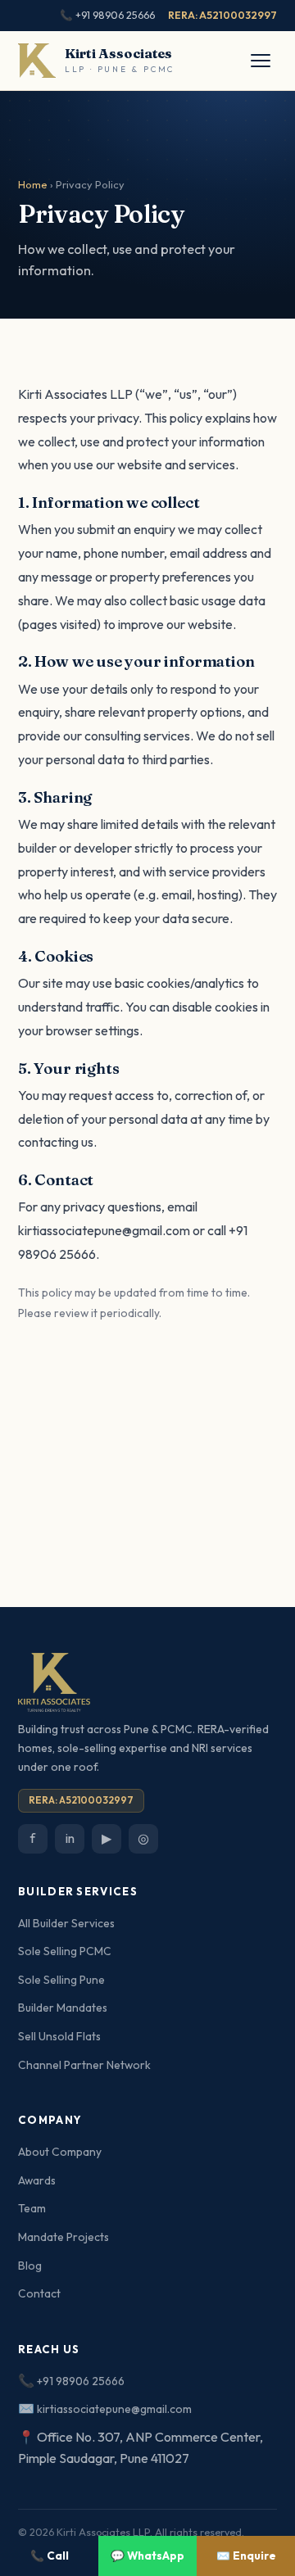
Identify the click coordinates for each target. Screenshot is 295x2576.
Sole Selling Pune (61, 1980)
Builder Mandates (63, 2008)
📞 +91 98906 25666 (107, 15)
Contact (39, 2293)
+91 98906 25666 (81, 2381)
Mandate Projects (64, 2237)
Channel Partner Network (84, 2065)
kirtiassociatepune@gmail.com (104, 1230)
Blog (30, 2266)
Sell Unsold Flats (59, 2036)
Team (32, 2208)
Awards (37, 2180)
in (70, 1838)
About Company (60, 2152)
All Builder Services (66, 1923)
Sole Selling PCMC (65, 1951)
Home (33, 184)
